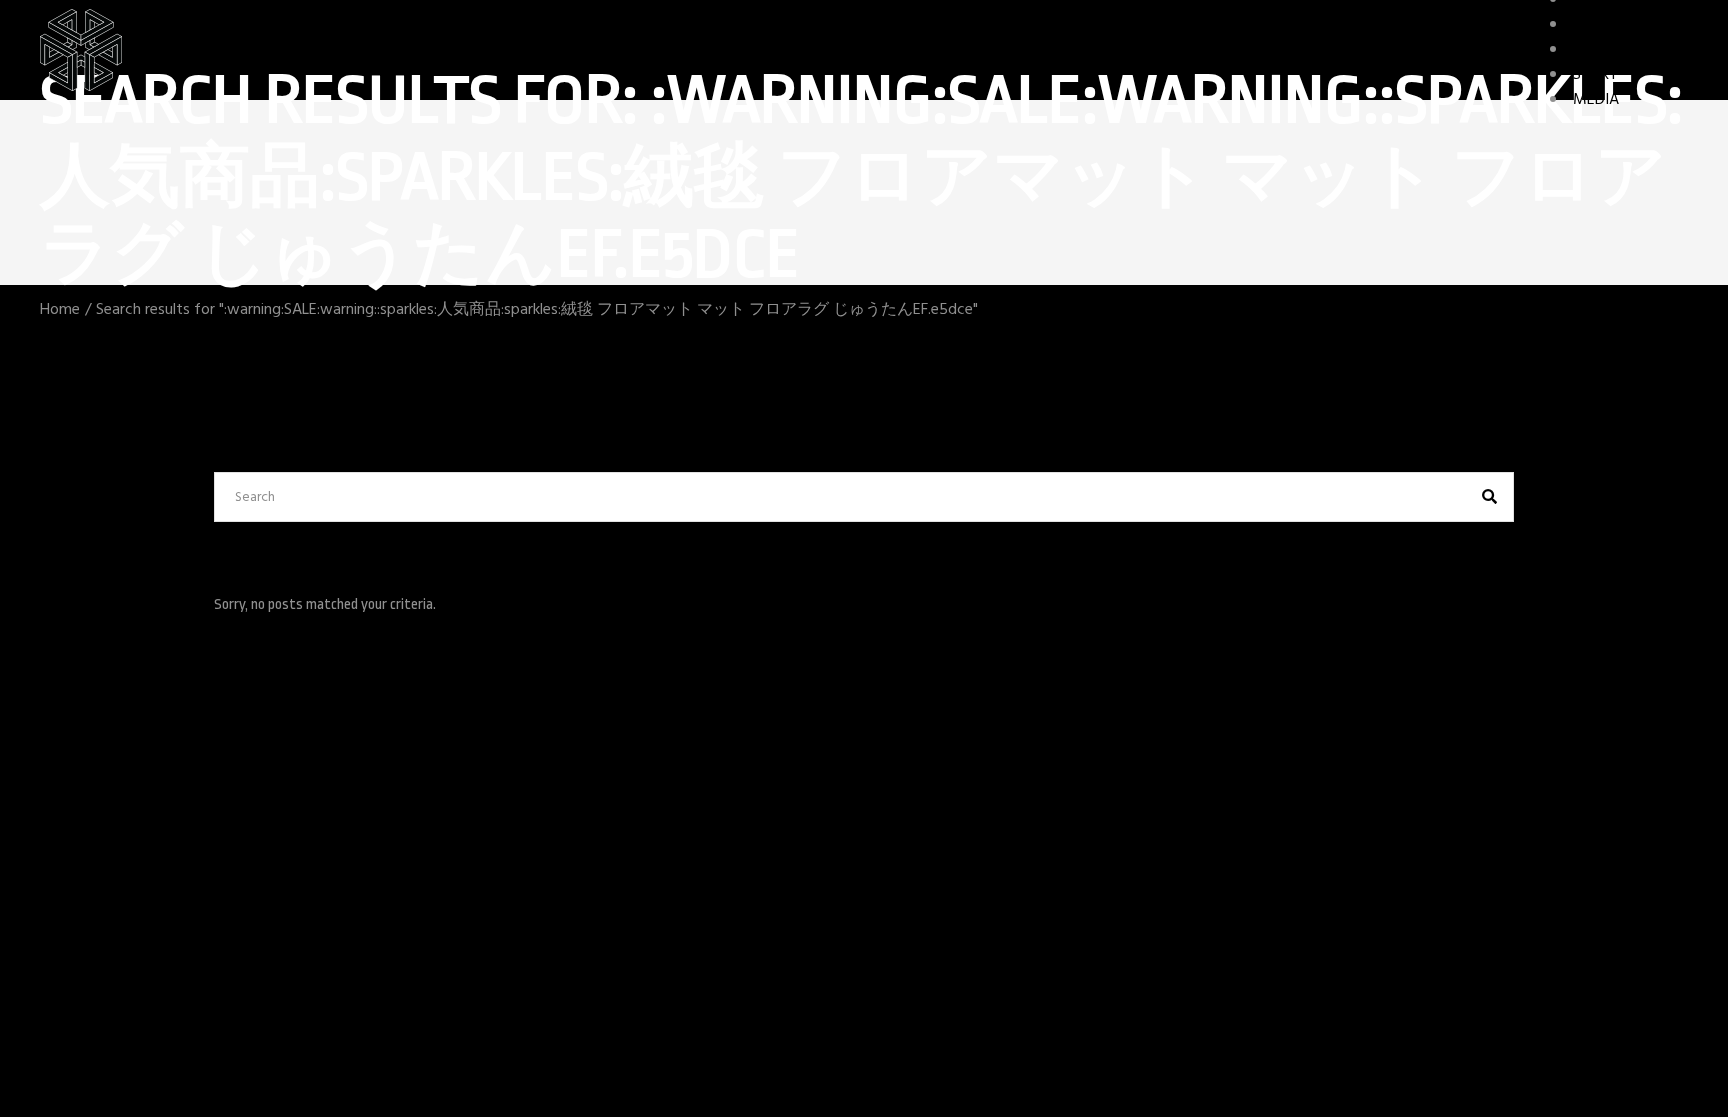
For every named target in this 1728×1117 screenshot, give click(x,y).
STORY (1595, 75)
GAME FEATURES (1630, 50)
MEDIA (1596, 100)
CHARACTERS (1617, 25)
